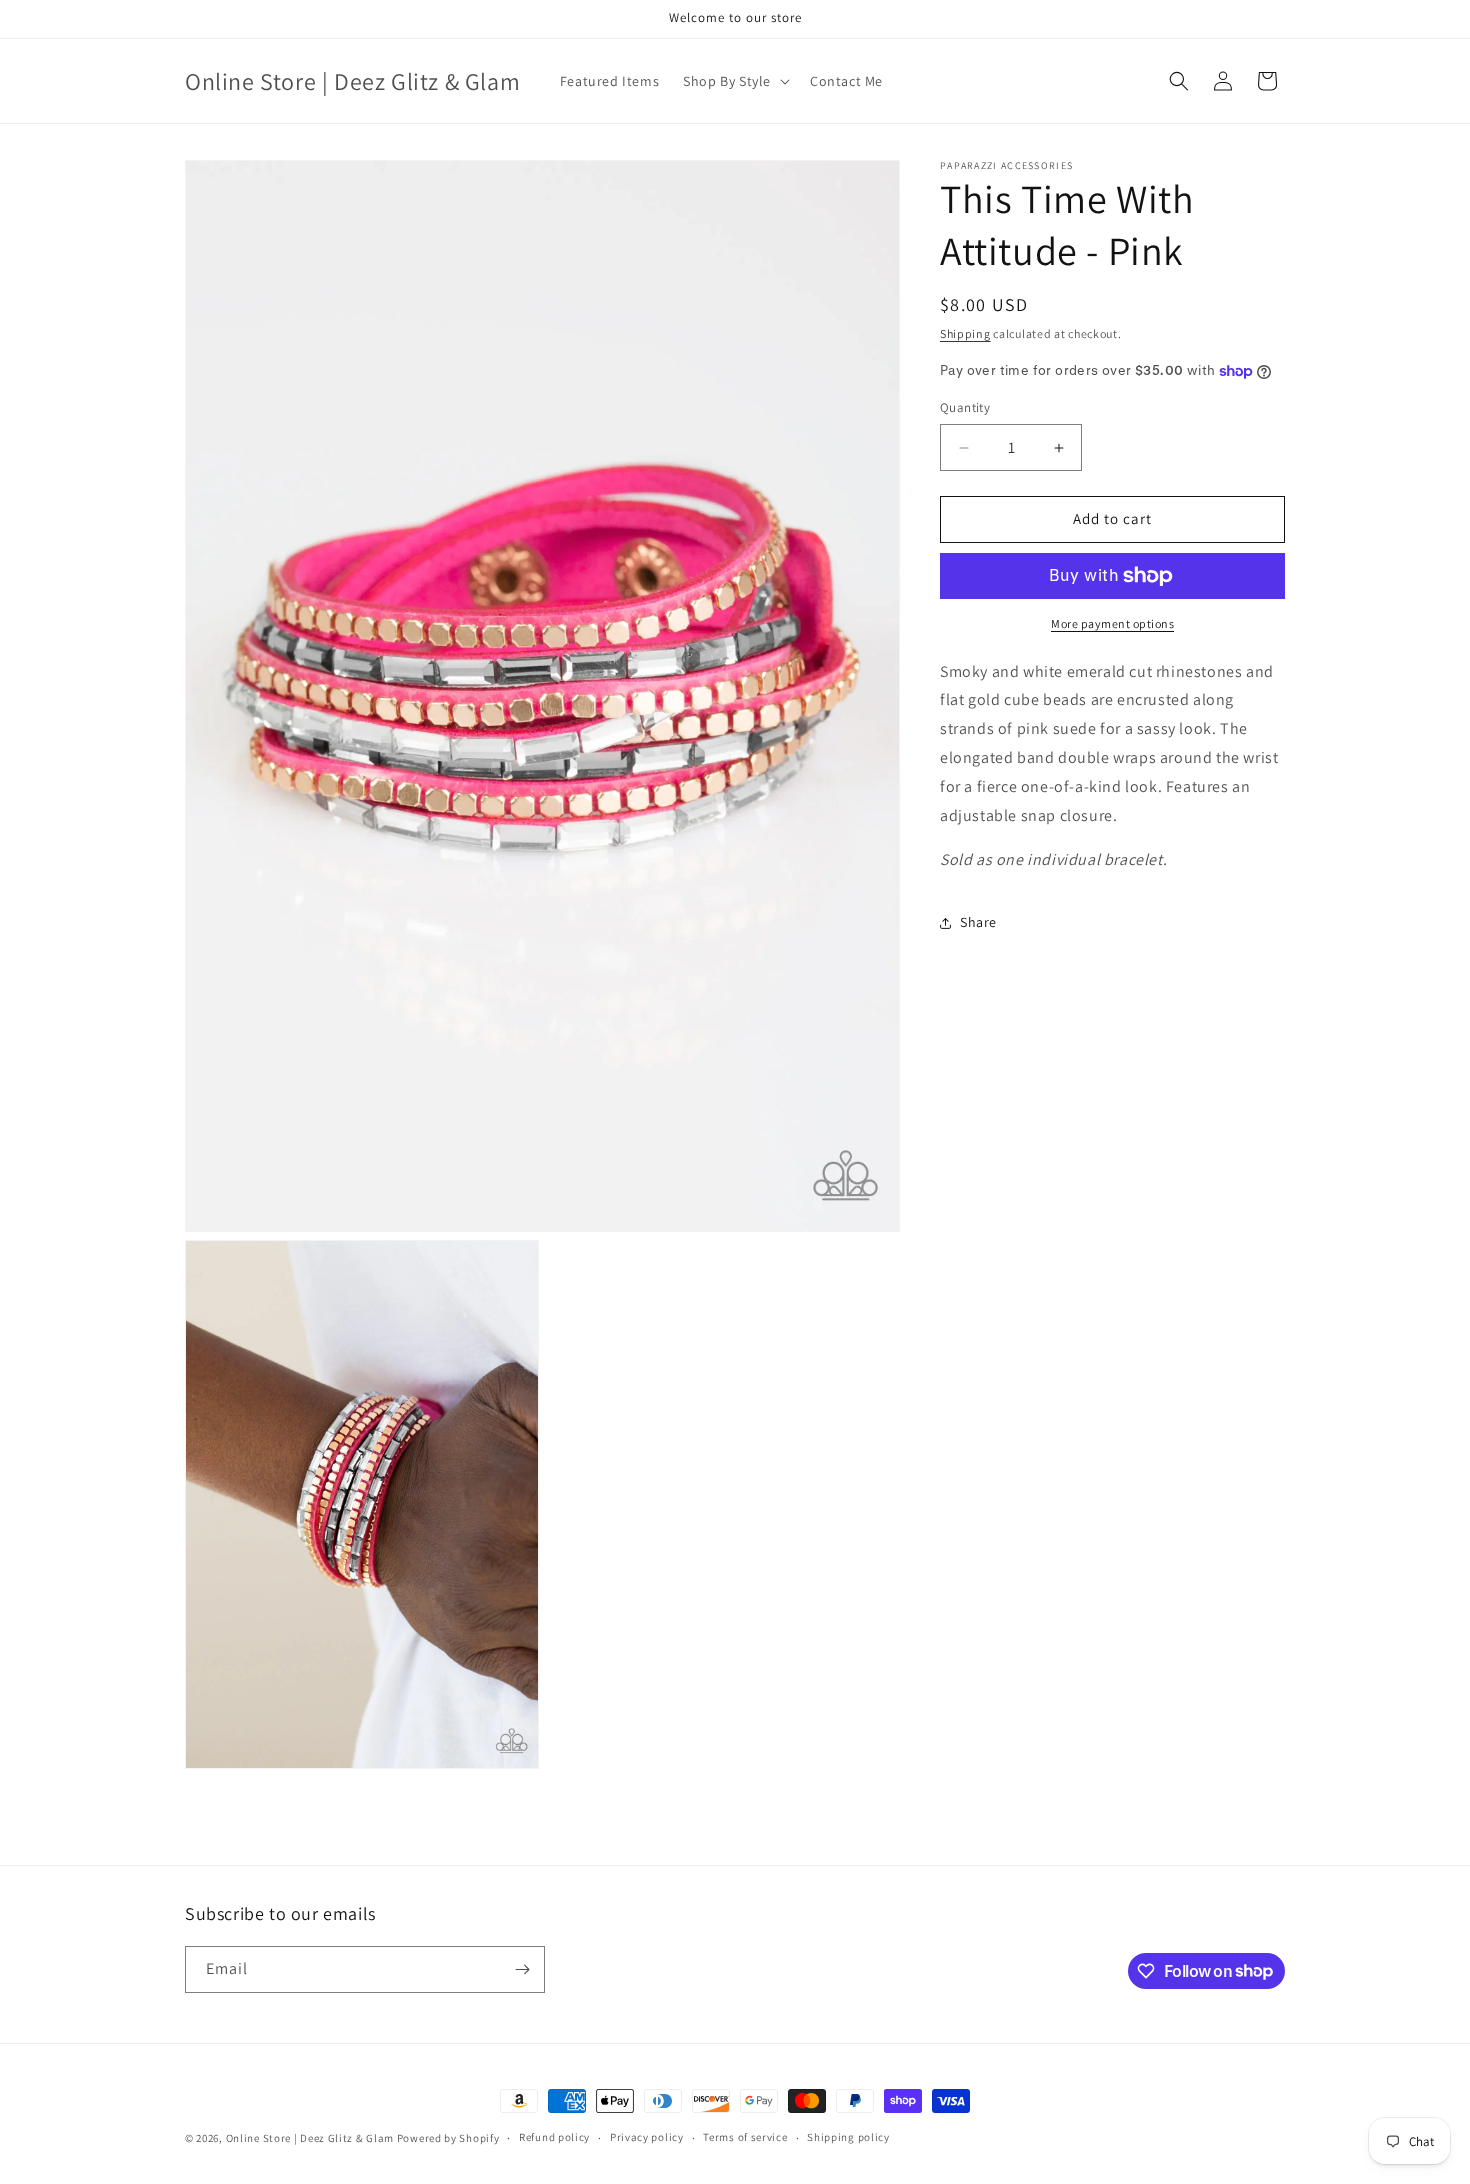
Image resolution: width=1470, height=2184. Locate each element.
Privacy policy (647, 2137)
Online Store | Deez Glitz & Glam (310, 2138)
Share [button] (978, 922)
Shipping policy (848, 2137)
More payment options (1112, 623)
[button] (734, 81)
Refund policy (554, 2137)
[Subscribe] (522, 1969)
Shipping (965, 333)
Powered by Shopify (448, 2138)
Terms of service (745, 2137)
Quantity (965, 408)
